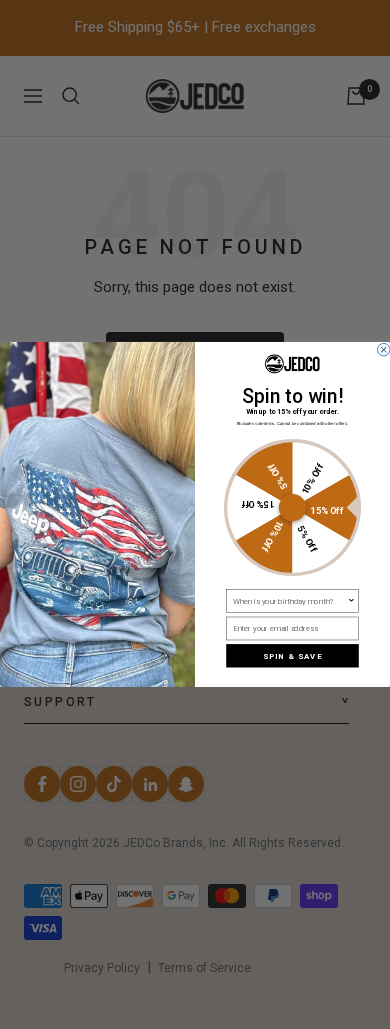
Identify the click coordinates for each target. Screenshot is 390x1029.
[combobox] (290, 601)
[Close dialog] (384, 350)
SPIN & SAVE (292, 655)
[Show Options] (351, 601)
